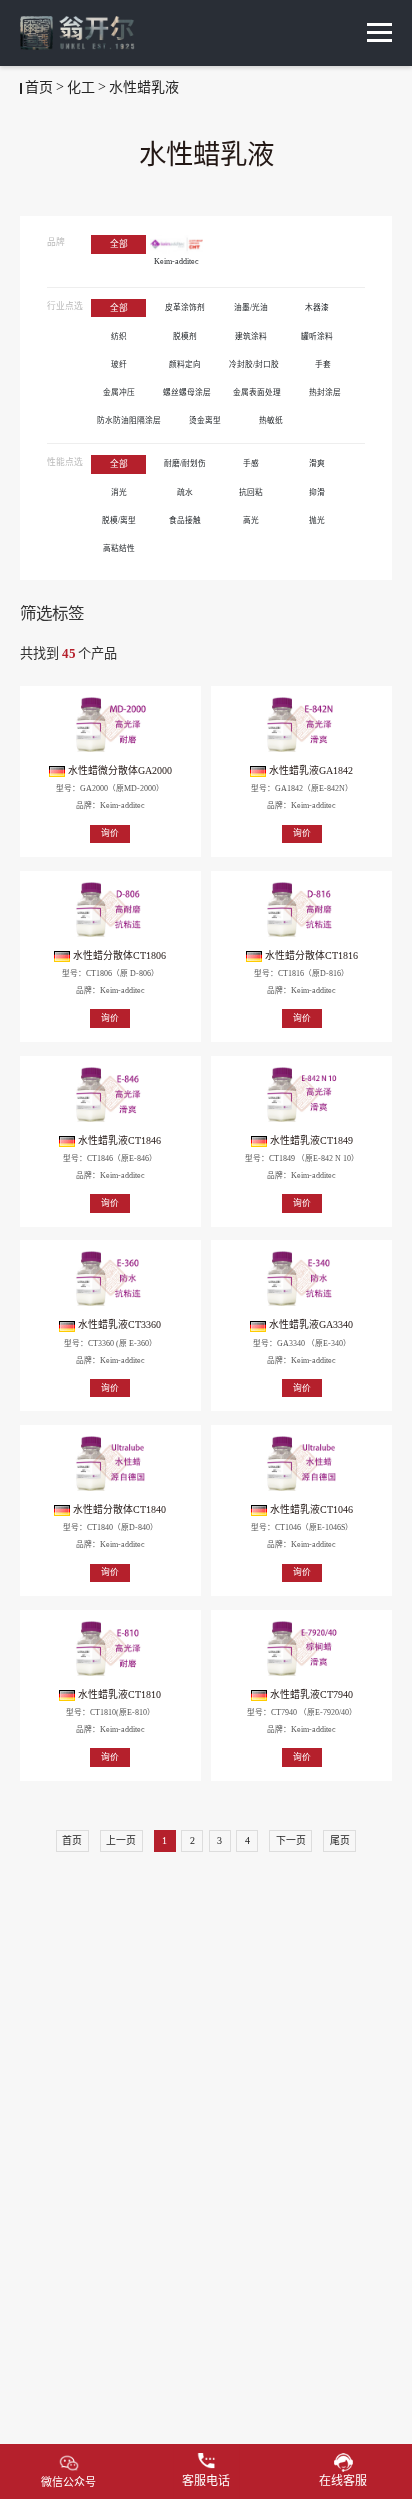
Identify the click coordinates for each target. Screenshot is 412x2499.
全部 (119, 244)
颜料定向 (185, 364)
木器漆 (317, 307)
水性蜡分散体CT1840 (118, 1509)
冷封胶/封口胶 (254, 364)
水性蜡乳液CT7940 (310, 1694)
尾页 (340, 1840)
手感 (251, 463)
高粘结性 (119, 548)
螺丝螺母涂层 (187, 392)
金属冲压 (119, 392)
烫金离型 (205, 420)
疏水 (185, 492)
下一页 (291, 1840)
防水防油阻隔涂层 (129, 420)
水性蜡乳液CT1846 (118, 1140)
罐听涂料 (317, 336)
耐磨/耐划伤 (185, 463)
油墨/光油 (251, 307)
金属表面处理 (257, 392)
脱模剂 (185, 336)
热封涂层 (325, 392)
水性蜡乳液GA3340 (309, 1324)
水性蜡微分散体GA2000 (118, 770)
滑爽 (317, 463)
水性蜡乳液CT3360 (118, 1324)
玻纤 (119, 364)
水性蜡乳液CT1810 (118, 1694)
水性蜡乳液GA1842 (309, 770)
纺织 (119, 336)
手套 (323, 364)
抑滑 (317, 492)
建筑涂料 (251, 336)
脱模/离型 (119, 520)
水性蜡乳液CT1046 (310, 1509)
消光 (119, 492)
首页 (39, 87)
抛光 (317, 520)
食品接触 (185, 520)
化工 (81, 87)
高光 (251, 520)
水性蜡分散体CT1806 (118, 955)
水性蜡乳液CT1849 (310, 1140)
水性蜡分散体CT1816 (310, 955)
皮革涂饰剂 (185, 307)
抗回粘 (251, 492)
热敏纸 (271, 420)
